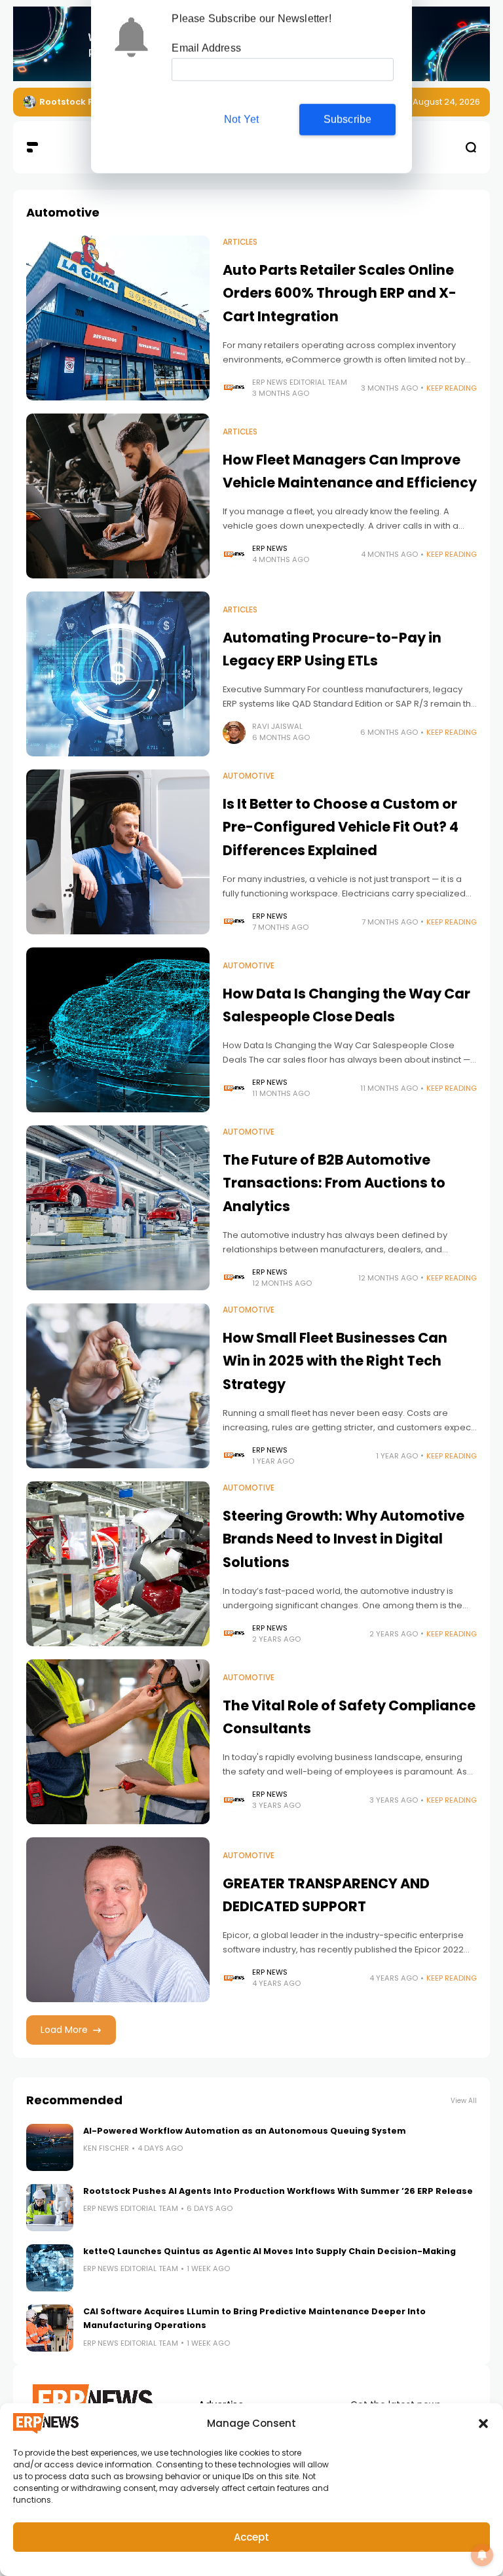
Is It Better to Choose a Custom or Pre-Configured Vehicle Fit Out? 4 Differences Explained (341, 827)
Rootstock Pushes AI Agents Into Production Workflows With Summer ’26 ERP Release (278, 2191)
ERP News (270, 548)
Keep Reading (452, 388)
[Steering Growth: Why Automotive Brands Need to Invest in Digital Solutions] (118, 1564)
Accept (251, 2537)
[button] (483, 2424)
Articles (240, 242)
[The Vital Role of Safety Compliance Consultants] (118, 1742)
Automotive (249, 776)
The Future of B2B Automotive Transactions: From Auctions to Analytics (334, 1183)
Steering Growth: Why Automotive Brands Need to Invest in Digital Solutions (344, 1539)
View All (464, 2101)
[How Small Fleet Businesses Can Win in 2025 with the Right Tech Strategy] (118, 1386)
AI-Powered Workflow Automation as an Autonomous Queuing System (245, 2131)
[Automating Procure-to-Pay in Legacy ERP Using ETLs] (118, 674)
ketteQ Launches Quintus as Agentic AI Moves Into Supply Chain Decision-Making (270, 2251)
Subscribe (348, 120)
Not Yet (241, 120)
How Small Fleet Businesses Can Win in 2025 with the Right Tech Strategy (335, 1361)
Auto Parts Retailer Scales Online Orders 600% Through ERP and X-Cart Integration (340, 293)
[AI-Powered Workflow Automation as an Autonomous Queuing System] (50, 2147)
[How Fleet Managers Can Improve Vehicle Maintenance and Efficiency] (118, 496)
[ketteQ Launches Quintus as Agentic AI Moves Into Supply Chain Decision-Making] (50, 2268)
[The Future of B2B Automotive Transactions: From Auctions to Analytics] (118, 1208)
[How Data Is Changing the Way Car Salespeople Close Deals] (118, 1030)
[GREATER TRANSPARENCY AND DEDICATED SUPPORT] (118, 1920)
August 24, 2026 (446, 102)
